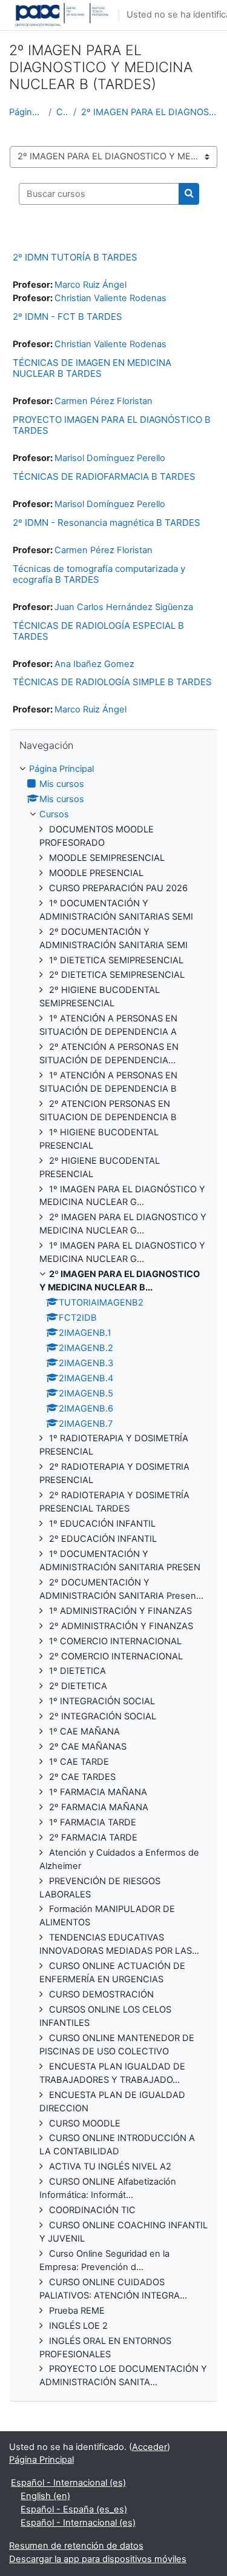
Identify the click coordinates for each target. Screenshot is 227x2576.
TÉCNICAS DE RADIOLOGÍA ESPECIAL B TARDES (98, 631)
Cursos (62, 112)
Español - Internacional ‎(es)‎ (68, 2483)
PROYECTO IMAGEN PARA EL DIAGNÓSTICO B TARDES (112, 425)
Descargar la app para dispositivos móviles (98, 2559)
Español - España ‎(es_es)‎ (74, 2509)
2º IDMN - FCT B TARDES (67, 317)
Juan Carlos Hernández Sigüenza (124, 607)
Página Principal (26, 112)
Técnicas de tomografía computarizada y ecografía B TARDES (99, 574)
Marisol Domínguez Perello (110, 458)
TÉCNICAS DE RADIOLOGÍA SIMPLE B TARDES (112, 682)
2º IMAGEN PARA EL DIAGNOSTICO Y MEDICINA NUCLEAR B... (150, 112)
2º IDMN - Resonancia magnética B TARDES (107, 523)
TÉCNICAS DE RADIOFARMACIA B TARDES (104, 476)
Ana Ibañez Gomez (94, 664)
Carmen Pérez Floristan (104, 401)
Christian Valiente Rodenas (110, 298)
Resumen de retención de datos (76, 2546)
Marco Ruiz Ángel (90, 285)
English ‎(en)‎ (45, 2496)
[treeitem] (113, 1576)
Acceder (150, 2447)
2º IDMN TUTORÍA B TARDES (75, 257)
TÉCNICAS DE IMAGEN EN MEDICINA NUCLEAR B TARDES (92, 368)
